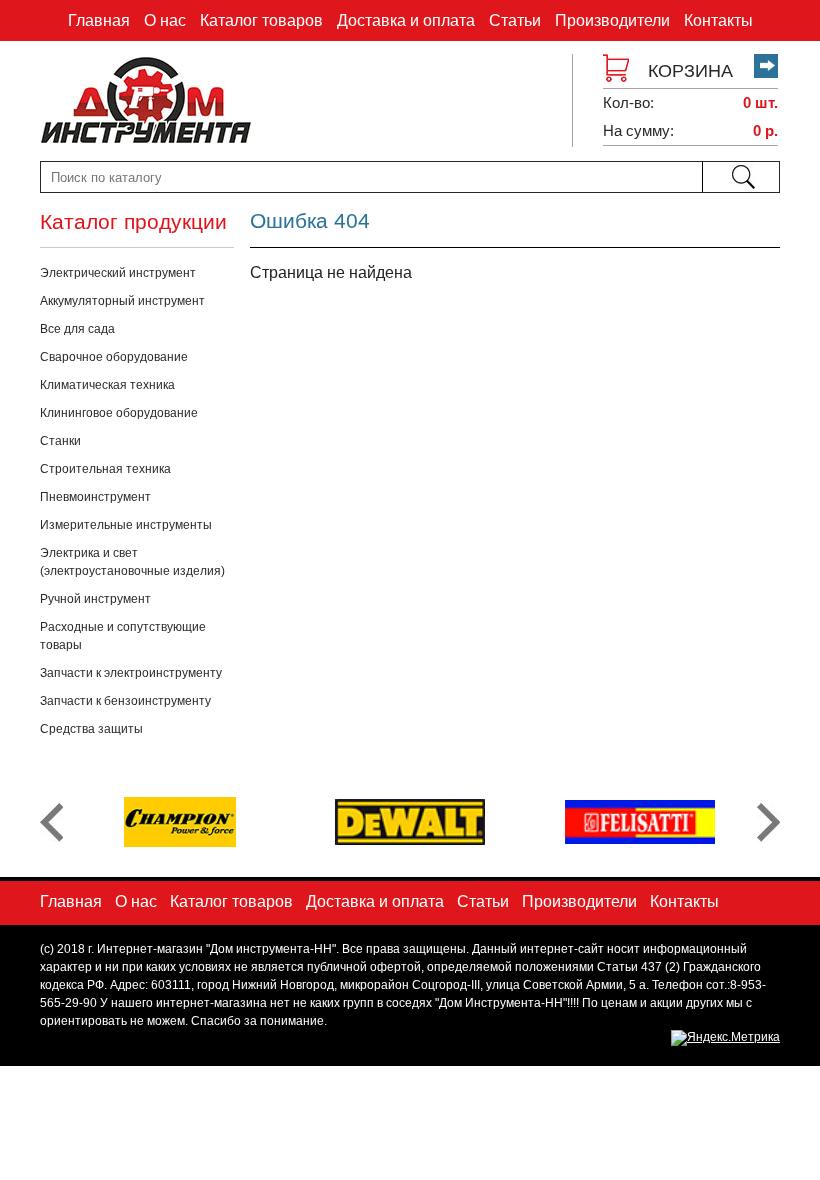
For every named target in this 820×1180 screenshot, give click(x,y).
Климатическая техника (107, 385)
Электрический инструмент (118, 273)
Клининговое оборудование (119, 413)
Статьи (515, 20)
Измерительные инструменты (126, 525)
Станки (60, 441)
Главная (99, 20)
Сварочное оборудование (114, 357)
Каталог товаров (261, 20)
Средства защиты (91, 729)
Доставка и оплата (406, 20)
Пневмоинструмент (95, 497)
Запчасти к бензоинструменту (125, 701)
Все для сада (77, 329)
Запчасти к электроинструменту (131, 673)
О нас (165, 20)
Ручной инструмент (95, 599)
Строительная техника (105, 469)
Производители (612, 20)
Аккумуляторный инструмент (122, 301)
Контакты (718, 20)
